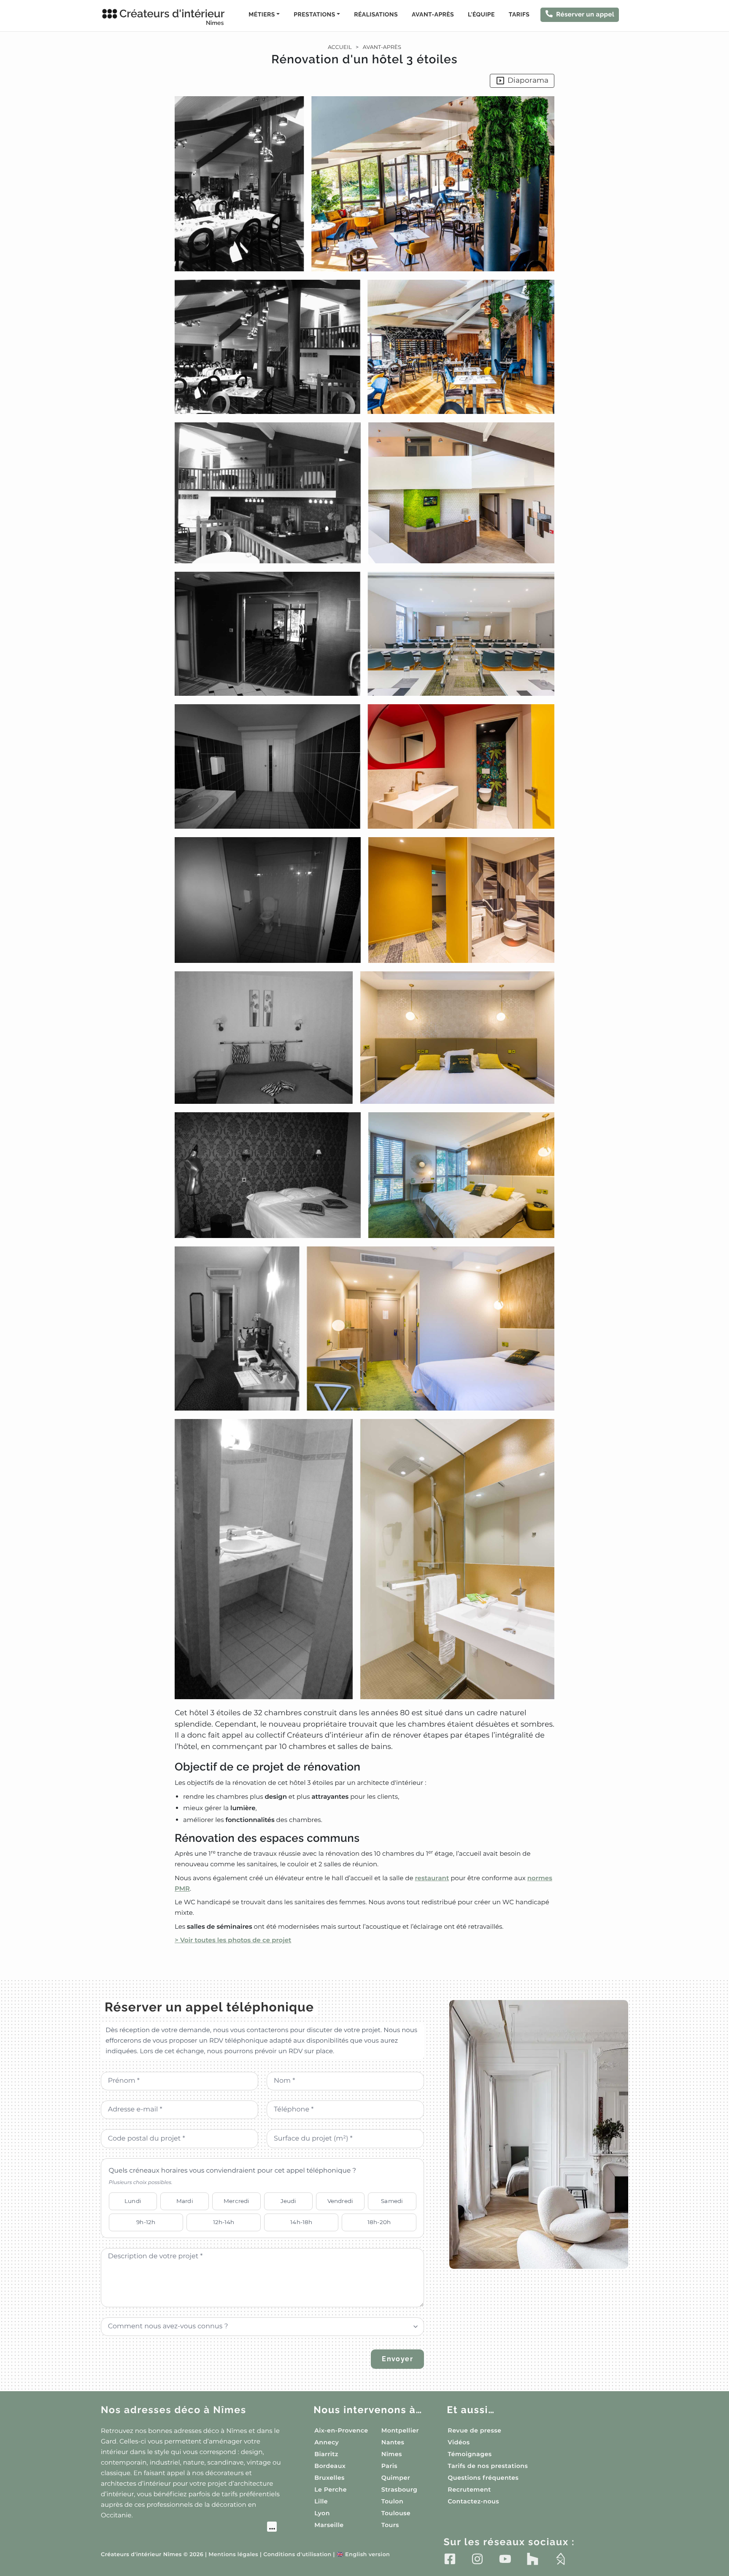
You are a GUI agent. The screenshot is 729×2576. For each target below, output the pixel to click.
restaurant (432, 1878)
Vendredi (340, 2201)
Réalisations (376, 15)
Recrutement (469, 2490)
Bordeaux (330, 2466)
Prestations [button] (314, 15)
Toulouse (396, 2513)
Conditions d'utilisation (297, 2555)
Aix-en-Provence (341, 2430)
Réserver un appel (585, 14)
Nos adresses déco (174, 2410)
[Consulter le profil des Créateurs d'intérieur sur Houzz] (533, 2559)
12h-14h (224, 2222)
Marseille (329, 2525)
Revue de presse (474, 2430)
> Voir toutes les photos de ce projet (233, 1940)
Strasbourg (400, 2490)
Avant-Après (433, 15)
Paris (389, 2466)
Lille (321, 2501)
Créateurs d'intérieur (172, 17)
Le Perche (331, 2490)
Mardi (185, 2201)
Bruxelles (329, 2478)
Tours (390, 2525)
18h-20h (379, 2222)
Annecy (327, 2442)
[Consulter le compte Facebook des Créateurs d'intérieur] (450, 2559)
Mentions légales (233, 2555)
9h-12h (146, 2222)
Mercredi (236, 2201)
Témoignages (470, 2454)
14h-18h (301, 2222)
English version (363, 2555)
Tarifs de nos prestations (488, 2466)
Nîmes (392, 2454)
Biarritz (326, 2454)
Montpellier (400, 2430)
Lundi (133, 2201)
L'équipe (481, 15)
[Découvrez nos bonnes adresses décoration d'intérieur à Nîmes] (189, 2528)
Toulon (392, 2501)
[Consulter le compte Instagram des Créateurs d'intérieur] (477, 2559)
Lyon (322, 2513)
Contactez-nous (473, 2501)
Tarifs (519, 15)
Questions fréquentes (483, 2478)
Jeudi (289, 2201)
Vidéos (459, 2442)
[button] (364, 1021)
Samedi (392, 2201)
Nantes (393, 2442)
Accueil (340, 47)
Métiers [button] (262, 15)
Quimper (396, 2478)
